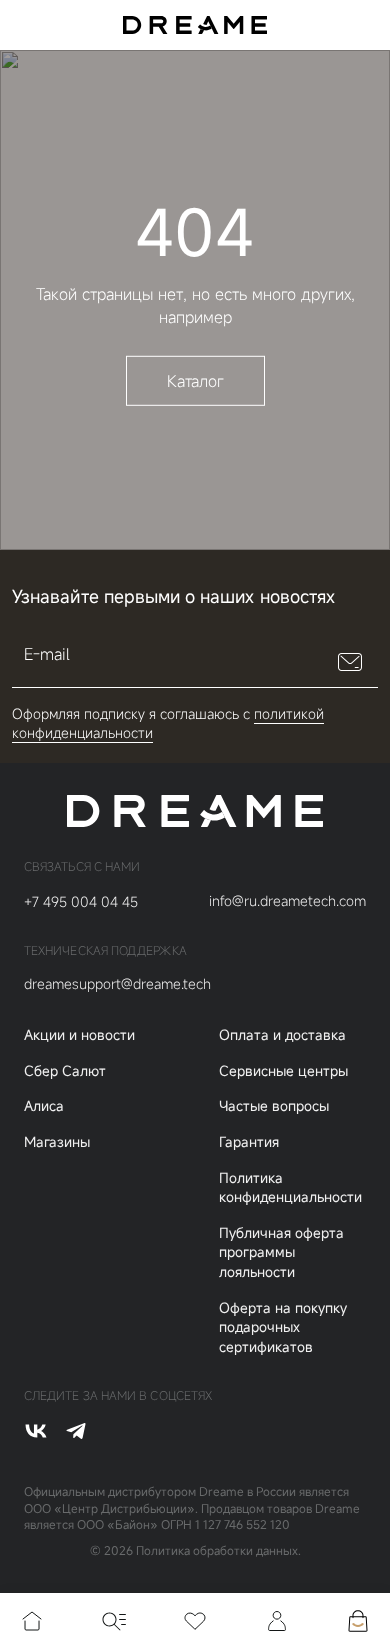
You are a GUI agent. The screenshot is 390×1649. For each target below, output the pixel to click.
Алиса (44, 1105)
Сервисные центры (283, 1070)
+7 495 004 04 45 (81, 901)
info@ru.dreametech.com (287, 900)
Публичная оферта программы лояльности (281, 1252)
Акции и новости (79, 1034)
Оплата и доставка (282, 1034)
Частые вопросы (274, 1105)
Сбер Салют (65, 1070)
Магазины (57, 1141)
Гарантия (249, 1141)
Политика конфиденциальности (290, 1187)
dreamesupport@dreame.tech (117, 983)
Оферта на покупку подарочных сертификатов (283, 1327)
